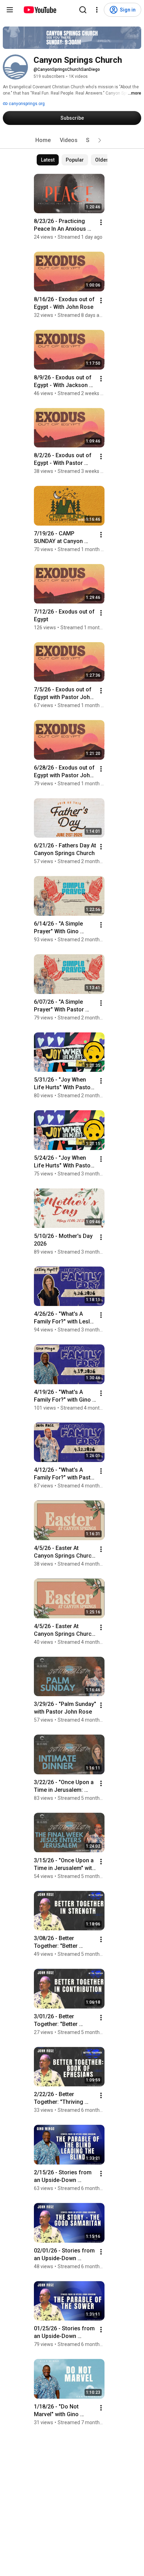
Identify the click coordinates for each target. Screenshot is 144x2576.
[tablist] (72, 140)
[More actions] (101, 222)
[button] (100, 140)
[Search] (83, 10)
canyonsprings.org (26, 104)
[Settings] (97, 10)
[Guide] (10, 10)
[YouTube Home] (40, 10)
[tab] (43, 140)
